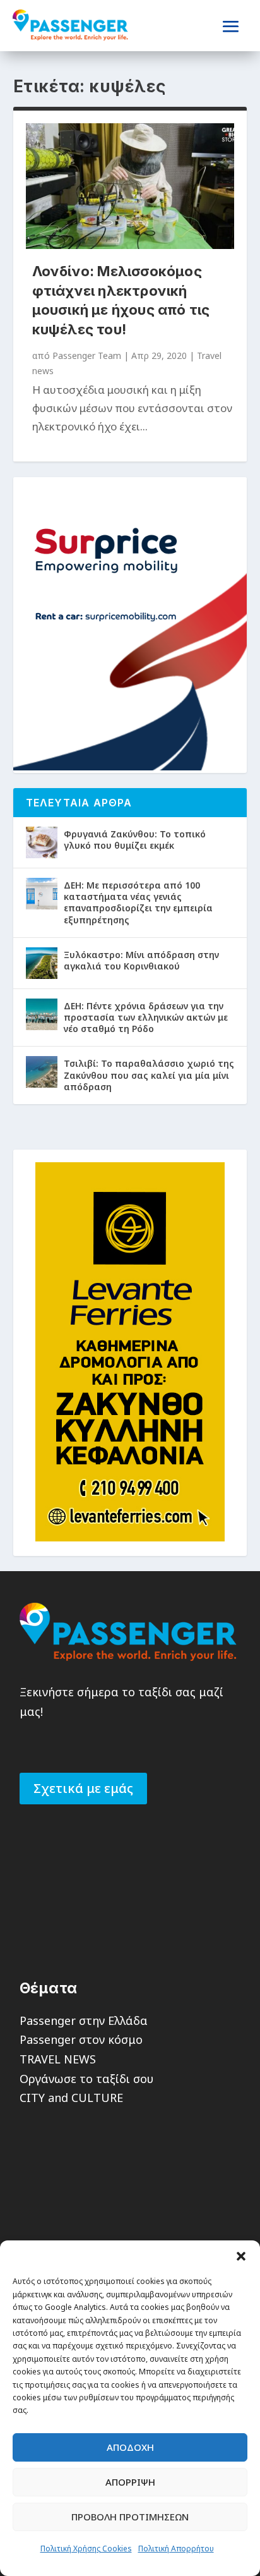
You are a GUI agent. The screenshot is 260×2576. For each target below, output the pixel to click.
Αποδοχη (130, 2447)
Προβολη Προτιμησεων (130, 2517)
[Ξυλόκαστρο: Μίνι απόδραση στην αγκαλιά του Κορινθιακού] (42, 963)
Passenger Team (87, 355)
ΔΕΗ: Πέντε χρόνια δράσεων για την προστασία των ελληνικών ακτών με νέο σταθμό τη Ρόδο (146, 1017)
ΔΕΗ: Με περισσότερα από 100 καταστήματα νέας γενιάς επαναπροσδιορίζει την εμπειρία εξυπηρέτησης (138, 902)
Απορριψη (130, 2482)
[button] (241, 2256)
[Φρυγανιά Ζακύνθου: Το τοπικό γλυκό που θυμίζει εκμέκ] (42, 842)
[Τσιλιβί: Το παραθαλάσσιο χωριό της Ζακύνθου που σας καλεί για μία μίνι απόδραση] (42, 1072)
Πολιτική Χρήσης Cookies (86, 2549)
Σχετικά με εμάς (83, 1788)
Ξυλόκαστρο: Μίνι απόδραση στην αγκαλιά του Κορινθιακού (141, 960)
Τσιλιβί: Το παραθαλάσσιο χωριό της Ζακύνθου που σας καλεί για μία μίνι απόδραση (149, 1075)
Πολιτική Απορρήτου (176, 2549)
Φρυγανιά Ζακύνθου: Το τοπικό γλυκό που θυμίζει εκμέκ (135, 840)
